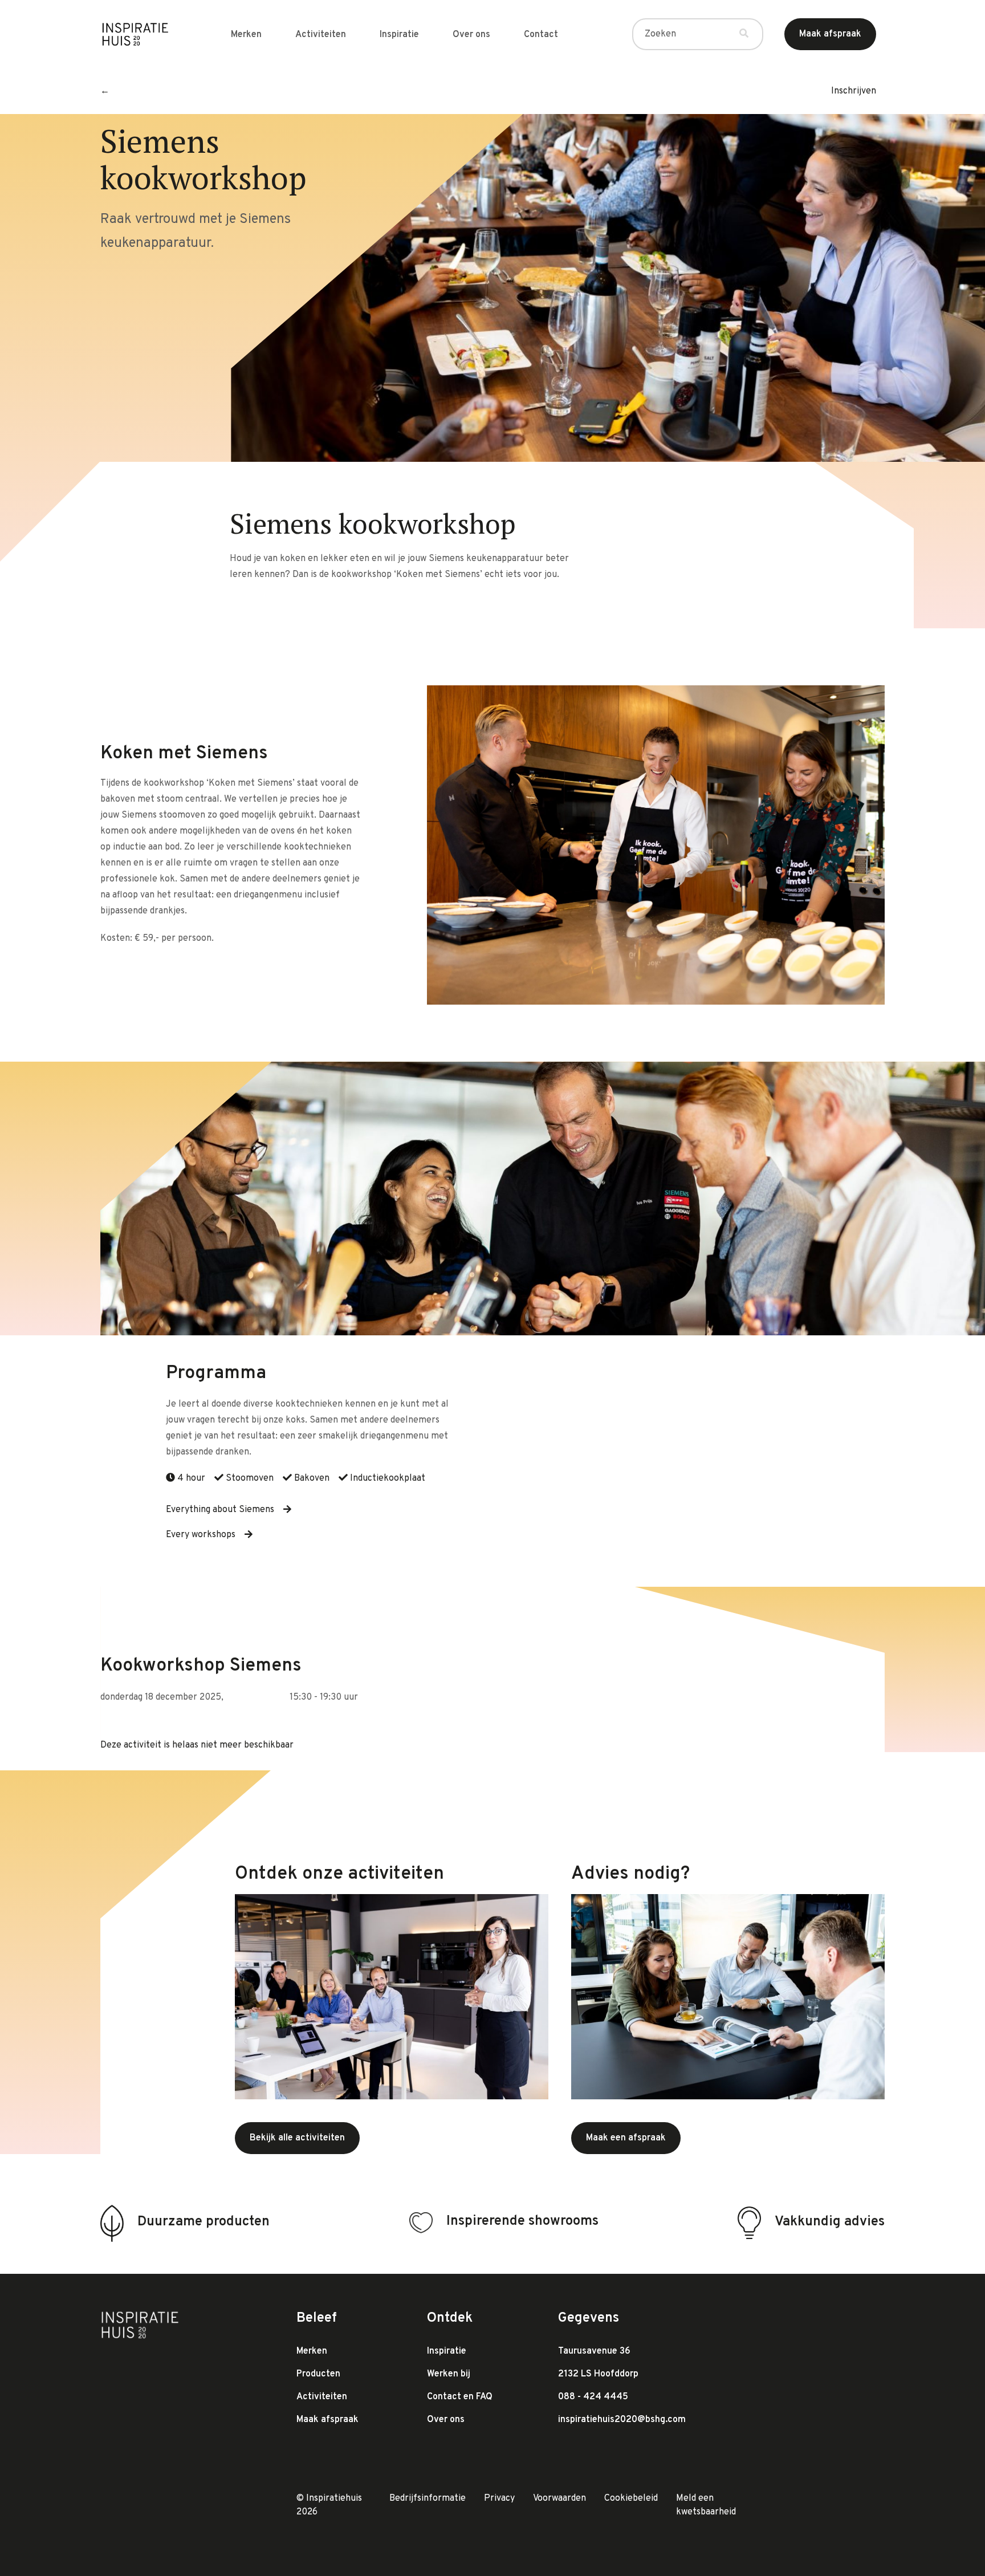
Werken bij (449, 2374)
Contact (541, 35)
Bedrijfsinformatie (428, 2498)
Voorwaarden (559, 2498)
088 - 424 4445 (593, 2397)
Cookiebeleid (631, 2498)
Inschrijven (854, 91)
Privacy (499, 2498)
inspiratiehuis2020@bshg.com (622, 2420)
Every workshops (201, 1535)
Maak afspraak (327, 2420)
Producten (318, 2374)
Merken (246, 35)
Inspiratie (399, 35)
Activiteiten (321, 35)
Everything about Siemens (220, 1510)
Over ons (471, 35)
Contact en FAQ (460, 2397)
